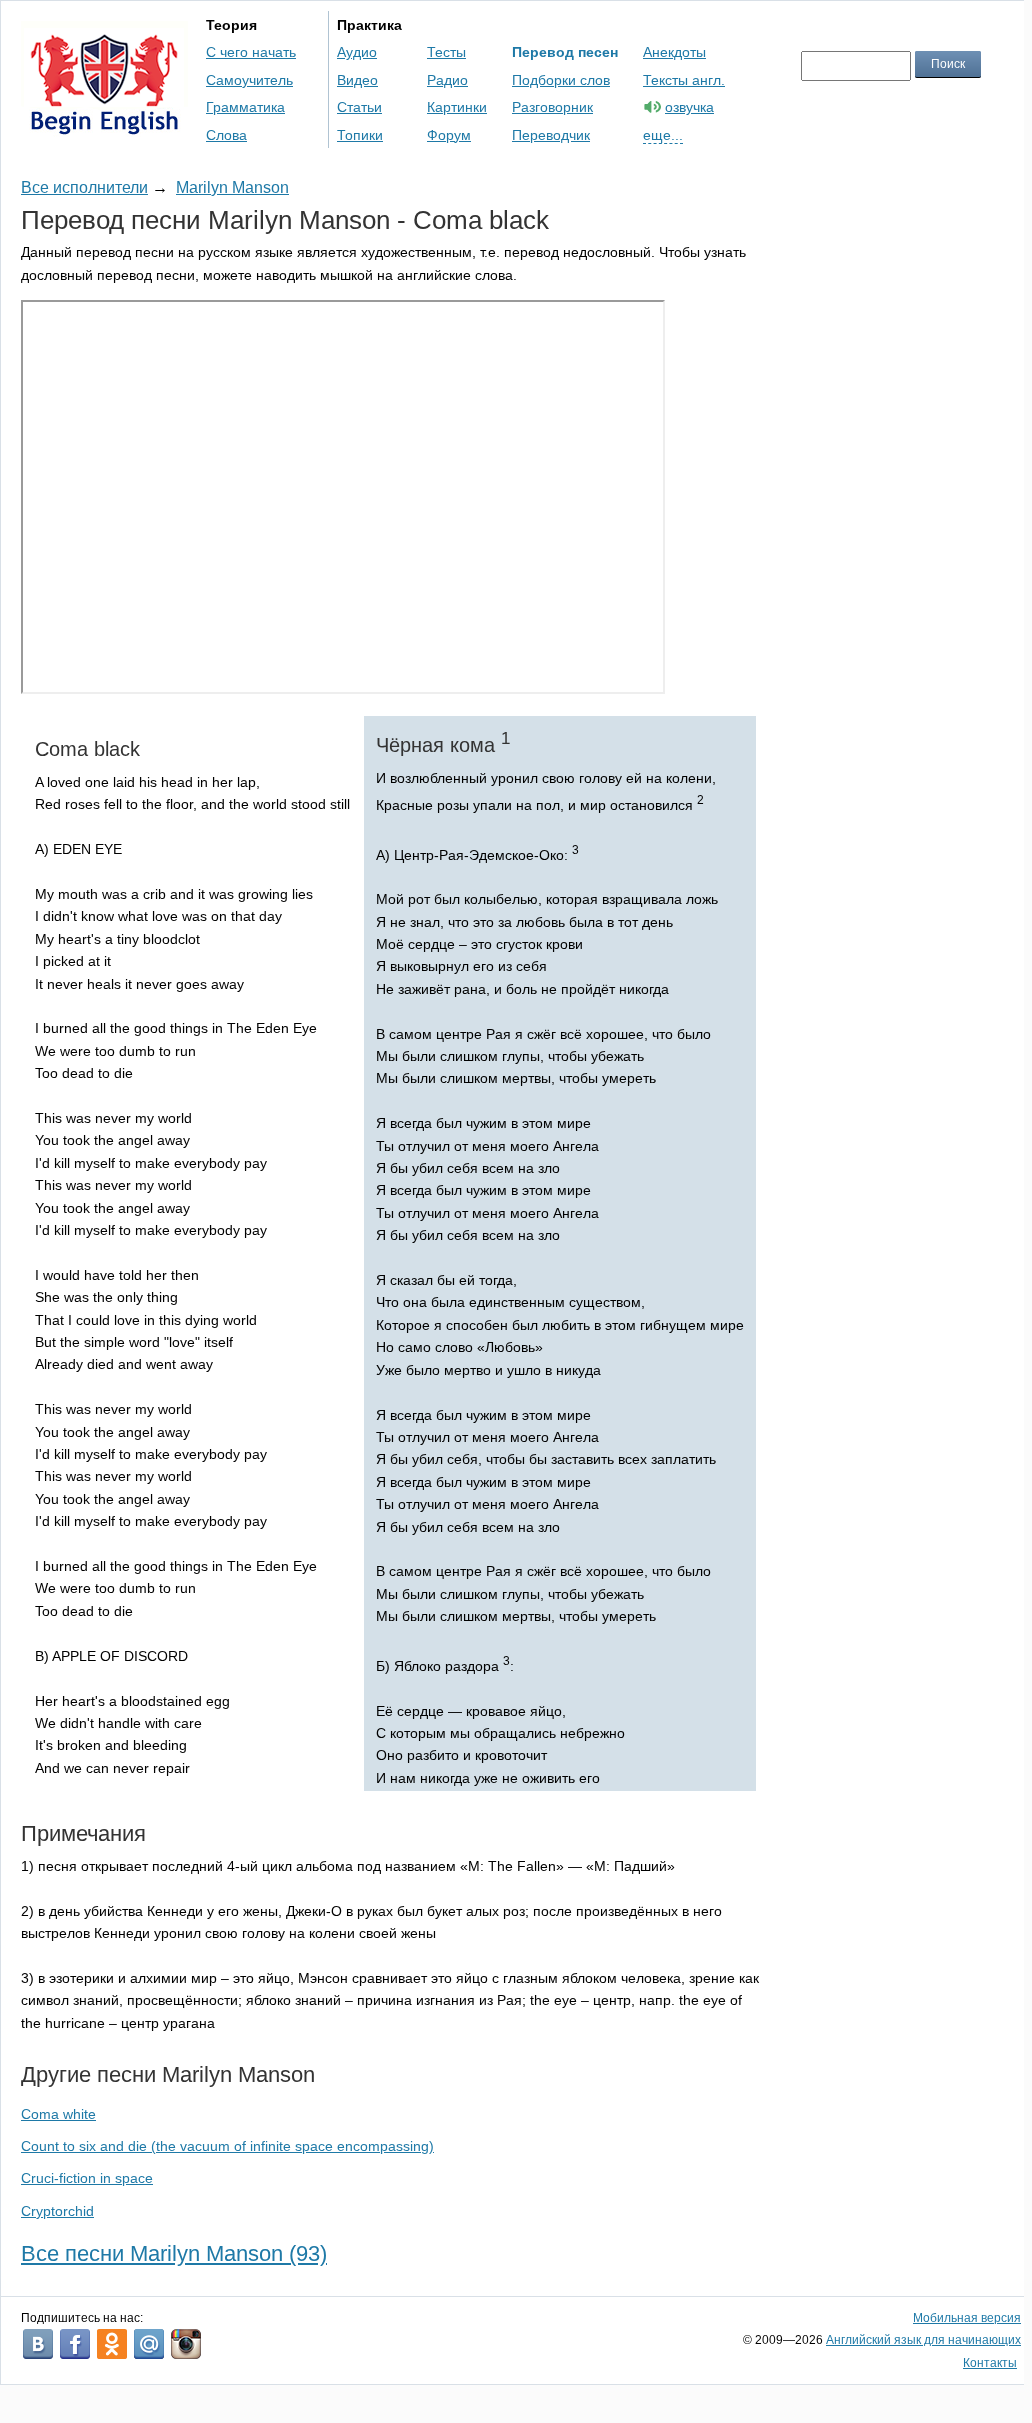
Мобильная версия (967, 2318)
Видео (357, 80)
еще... (663, 135)
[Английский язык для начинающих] (104, 125)
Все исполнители (84, 187)
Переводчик (551, 135)
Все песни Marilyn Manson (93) (174, 2253)
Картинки (457, 107)
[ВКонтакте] (38, 2344)
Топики (360, 135)
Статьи (359, 107)
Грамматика (245, 107)
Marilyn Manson (232, 187)
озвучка (689, 107)
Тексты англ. (684, 80)
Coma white (58, 2114)
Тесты (446, 52)
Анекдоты (674, 52)
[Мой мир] (149, 2344)
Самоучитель (249, 80)
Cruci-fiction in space (87, 2178)
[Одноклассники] (112, 2344)
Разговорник (552, 107)
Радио (447, 80)
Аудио (357, 52)
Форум (449, 135)
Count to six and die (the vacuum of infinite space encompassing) (227, 2146)
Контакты (990, 2363)
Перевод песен (565, 52)
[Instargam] (186, 2344)
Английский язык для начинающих (923, 2340)
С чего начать (251, 52)
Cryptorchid (57, 2211)
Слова (226, 135)
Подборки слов (561, 80)
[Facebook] (75, 2344)
